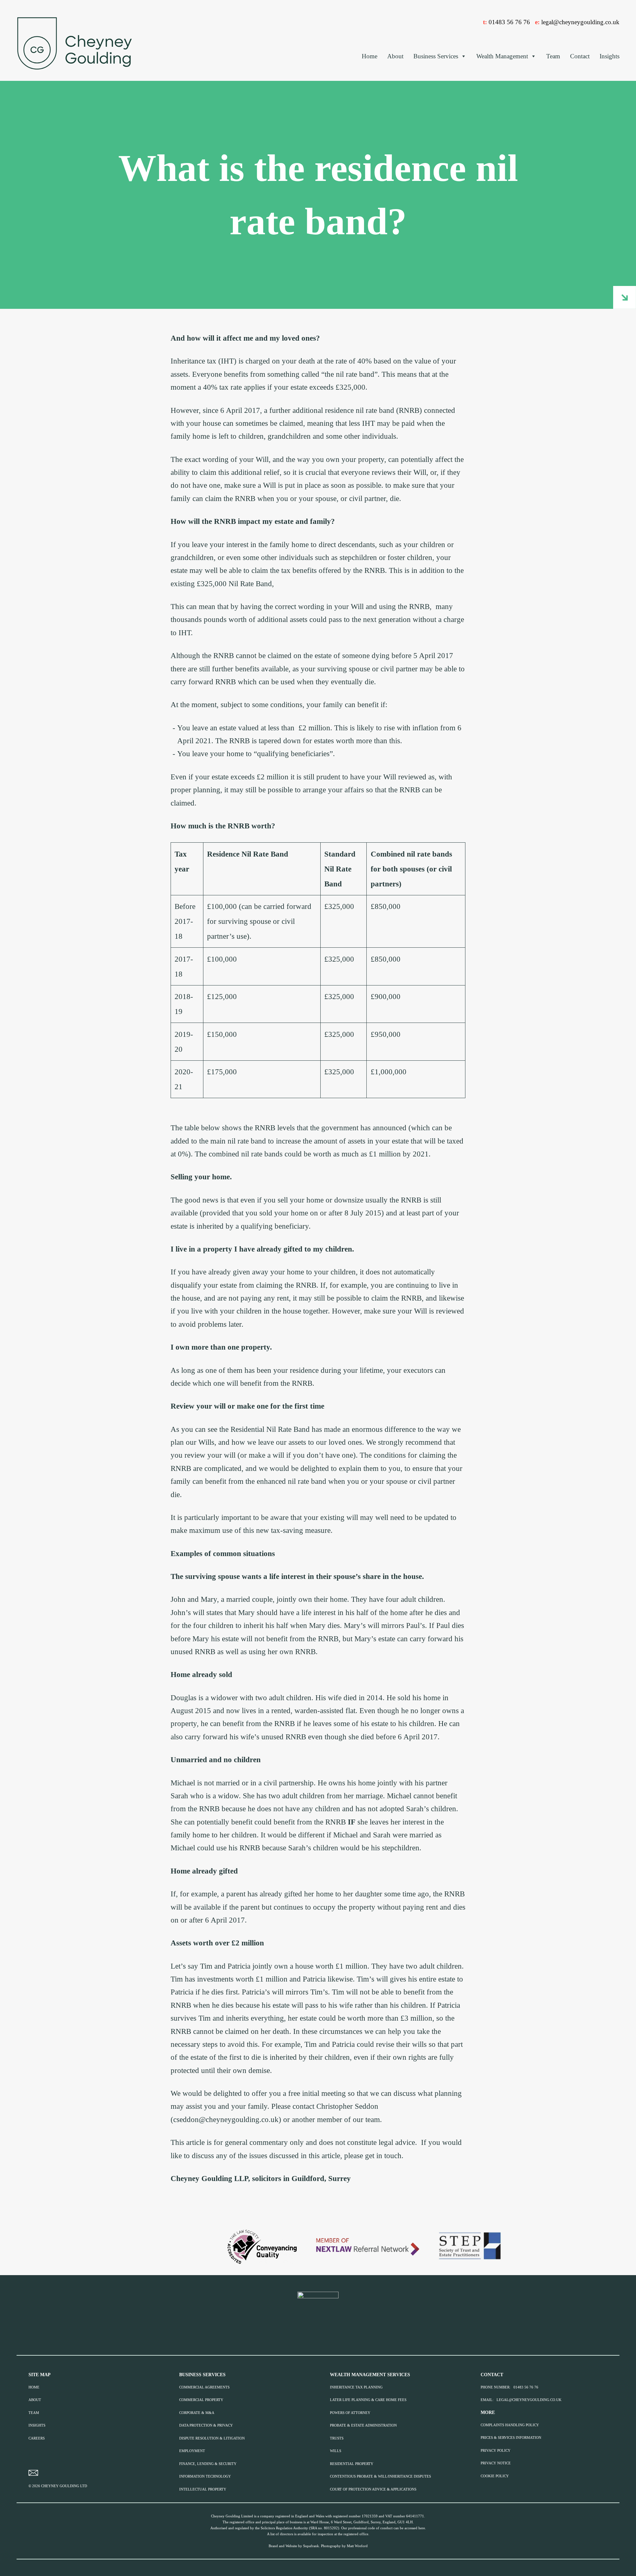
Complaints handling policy (510, 2425)
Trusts (337, 2438)
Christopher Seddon (347, 2106)
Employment (192, 2451)
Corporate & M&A (197, 2413)
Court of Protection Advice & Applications (373, 2489)
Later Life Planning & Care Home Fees (368, 2400)
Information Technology (205, 2476)
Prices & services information (511, 2438)
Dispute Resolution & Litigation (212, 2438)
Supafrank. (312, 2546)
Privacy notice (496, 2463)
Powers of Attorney (350, 2413)
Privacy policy (496, 2451)
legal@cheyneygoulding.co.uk (580, 22)
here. (422, 2528)
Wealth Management (502, 56)
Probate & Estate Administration (363, 2425)
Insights (609, 56)
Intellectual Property (203, 2489)
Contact (580, 56)
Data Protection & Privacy (206, 2425)
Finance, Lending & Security (208, 2464)
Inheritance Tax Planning (356, 2387)
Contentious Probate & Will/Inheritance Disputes (380, 2476)
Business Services (436, 56)
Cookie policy (495, 2476)
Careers (37, 2438)
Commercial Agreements (204, 2387)
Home (370, 56)
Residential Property (352, 2464)
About (395, 56)
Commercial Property (201, 2400)
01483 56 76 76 (509, 22)
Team (553, 56)
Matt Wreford (357, 2546)
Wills (336, 2451)
